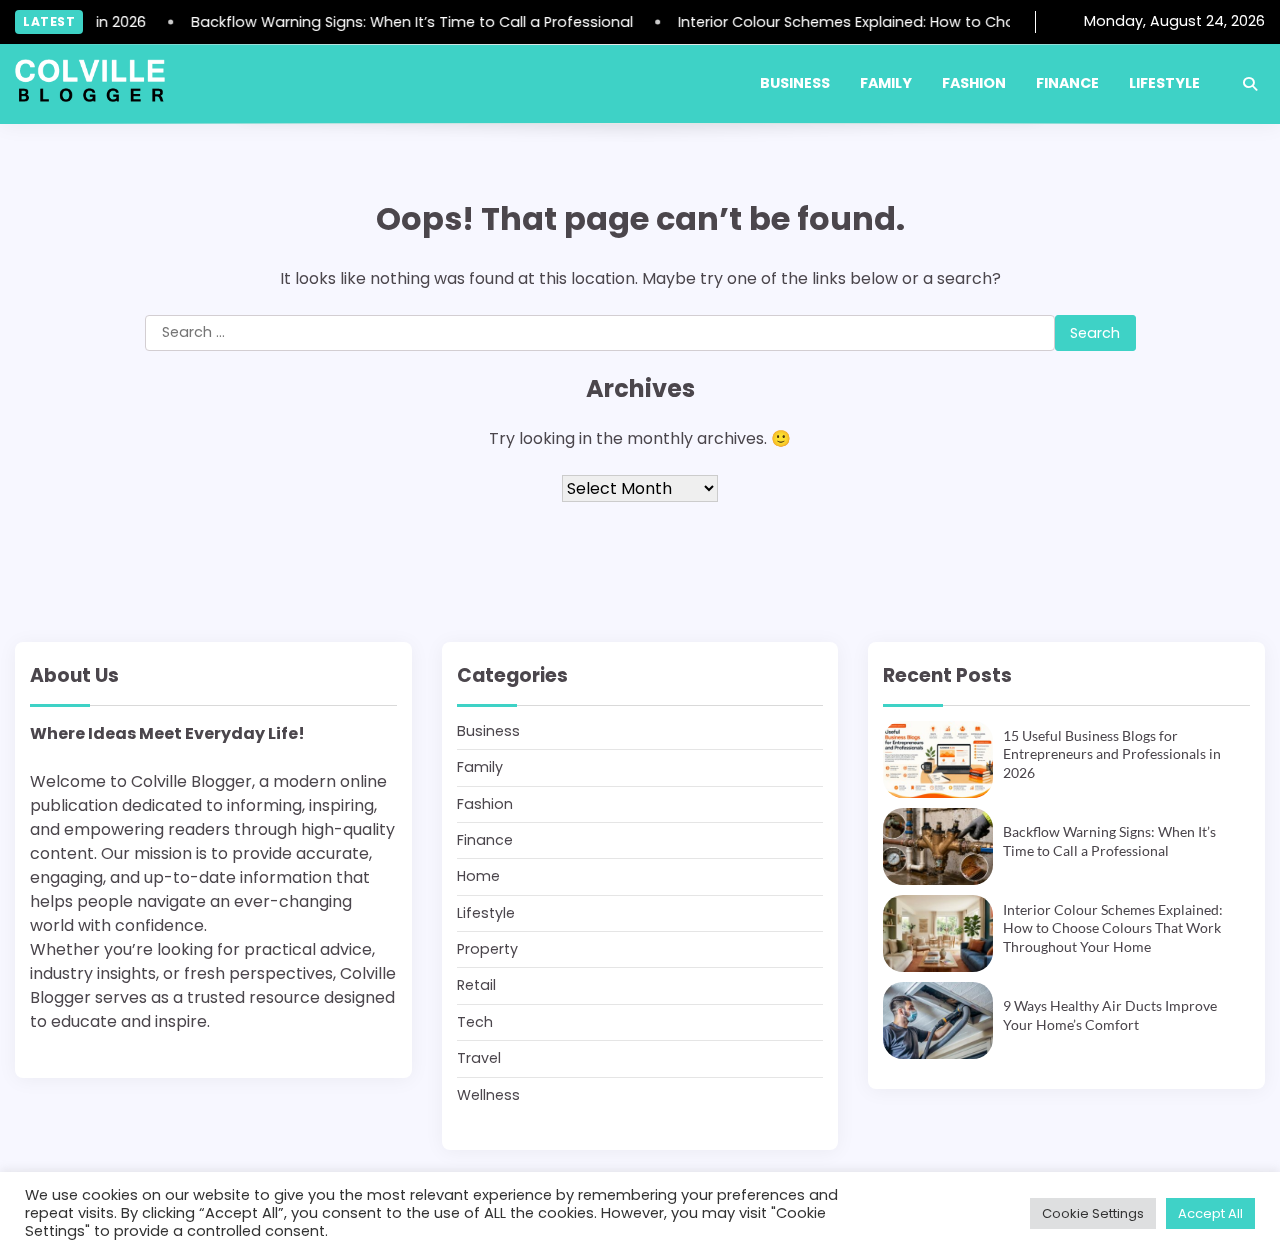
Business (795, 83)
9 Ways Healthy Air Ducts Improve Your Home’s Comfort (1110, 1015)
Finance (1067, 83)
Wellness (488, 1095)
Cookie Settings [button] (1093, 1213)
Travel (479, 1058)
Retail (476, 985)
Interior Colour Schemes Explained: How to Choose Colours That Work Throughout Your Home (1113, 928)
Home (478, 876)
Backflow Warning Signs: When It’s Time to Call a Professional (401, 22)
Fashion (974, 83)
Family (886, 83)
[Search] (1250, 84)
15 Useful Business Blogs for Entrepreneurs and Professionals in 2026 (1112, 754)
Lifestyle (1164, 83)
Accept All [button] (1210, 1213)
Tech (475, 1022)
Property (487, 949)
